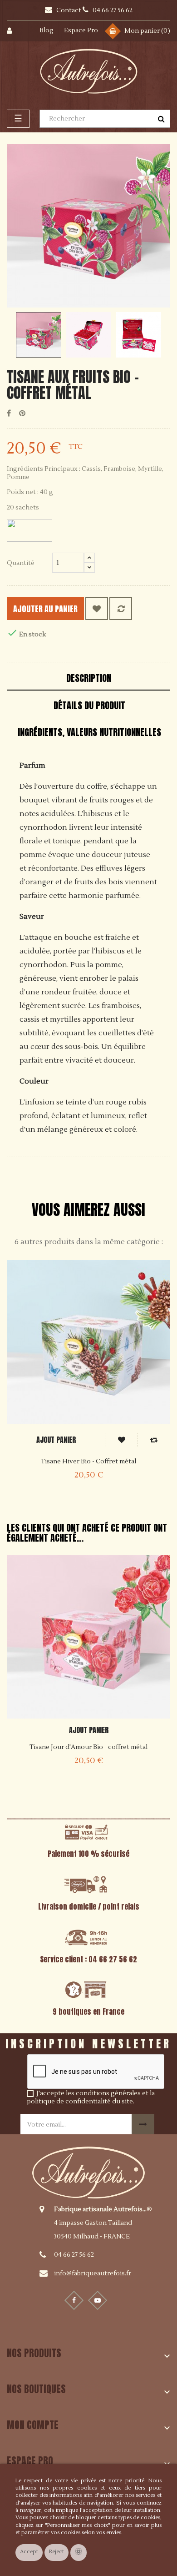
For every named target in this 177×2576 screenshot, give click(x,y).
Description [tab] (89, 678)
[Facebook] (74, 2300)
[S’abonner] (143, 2124)
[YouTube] (98, 2300)
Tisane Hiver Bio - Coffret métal (88, 1462)
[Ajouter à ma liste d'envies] (97, 609)
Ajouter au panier (45, 609)
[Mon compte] (15, 31)
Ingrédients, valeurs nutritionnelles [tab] (89, 732)
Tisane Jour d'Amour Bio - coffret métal (88, 1747)
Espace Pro (81, 30)
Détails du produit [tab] (89, 705)
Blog (47, 30)
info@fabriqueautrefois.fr (93, 2274)
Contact (69, 10)
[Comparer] (121, 609)
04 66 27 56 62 (74, 2255)
